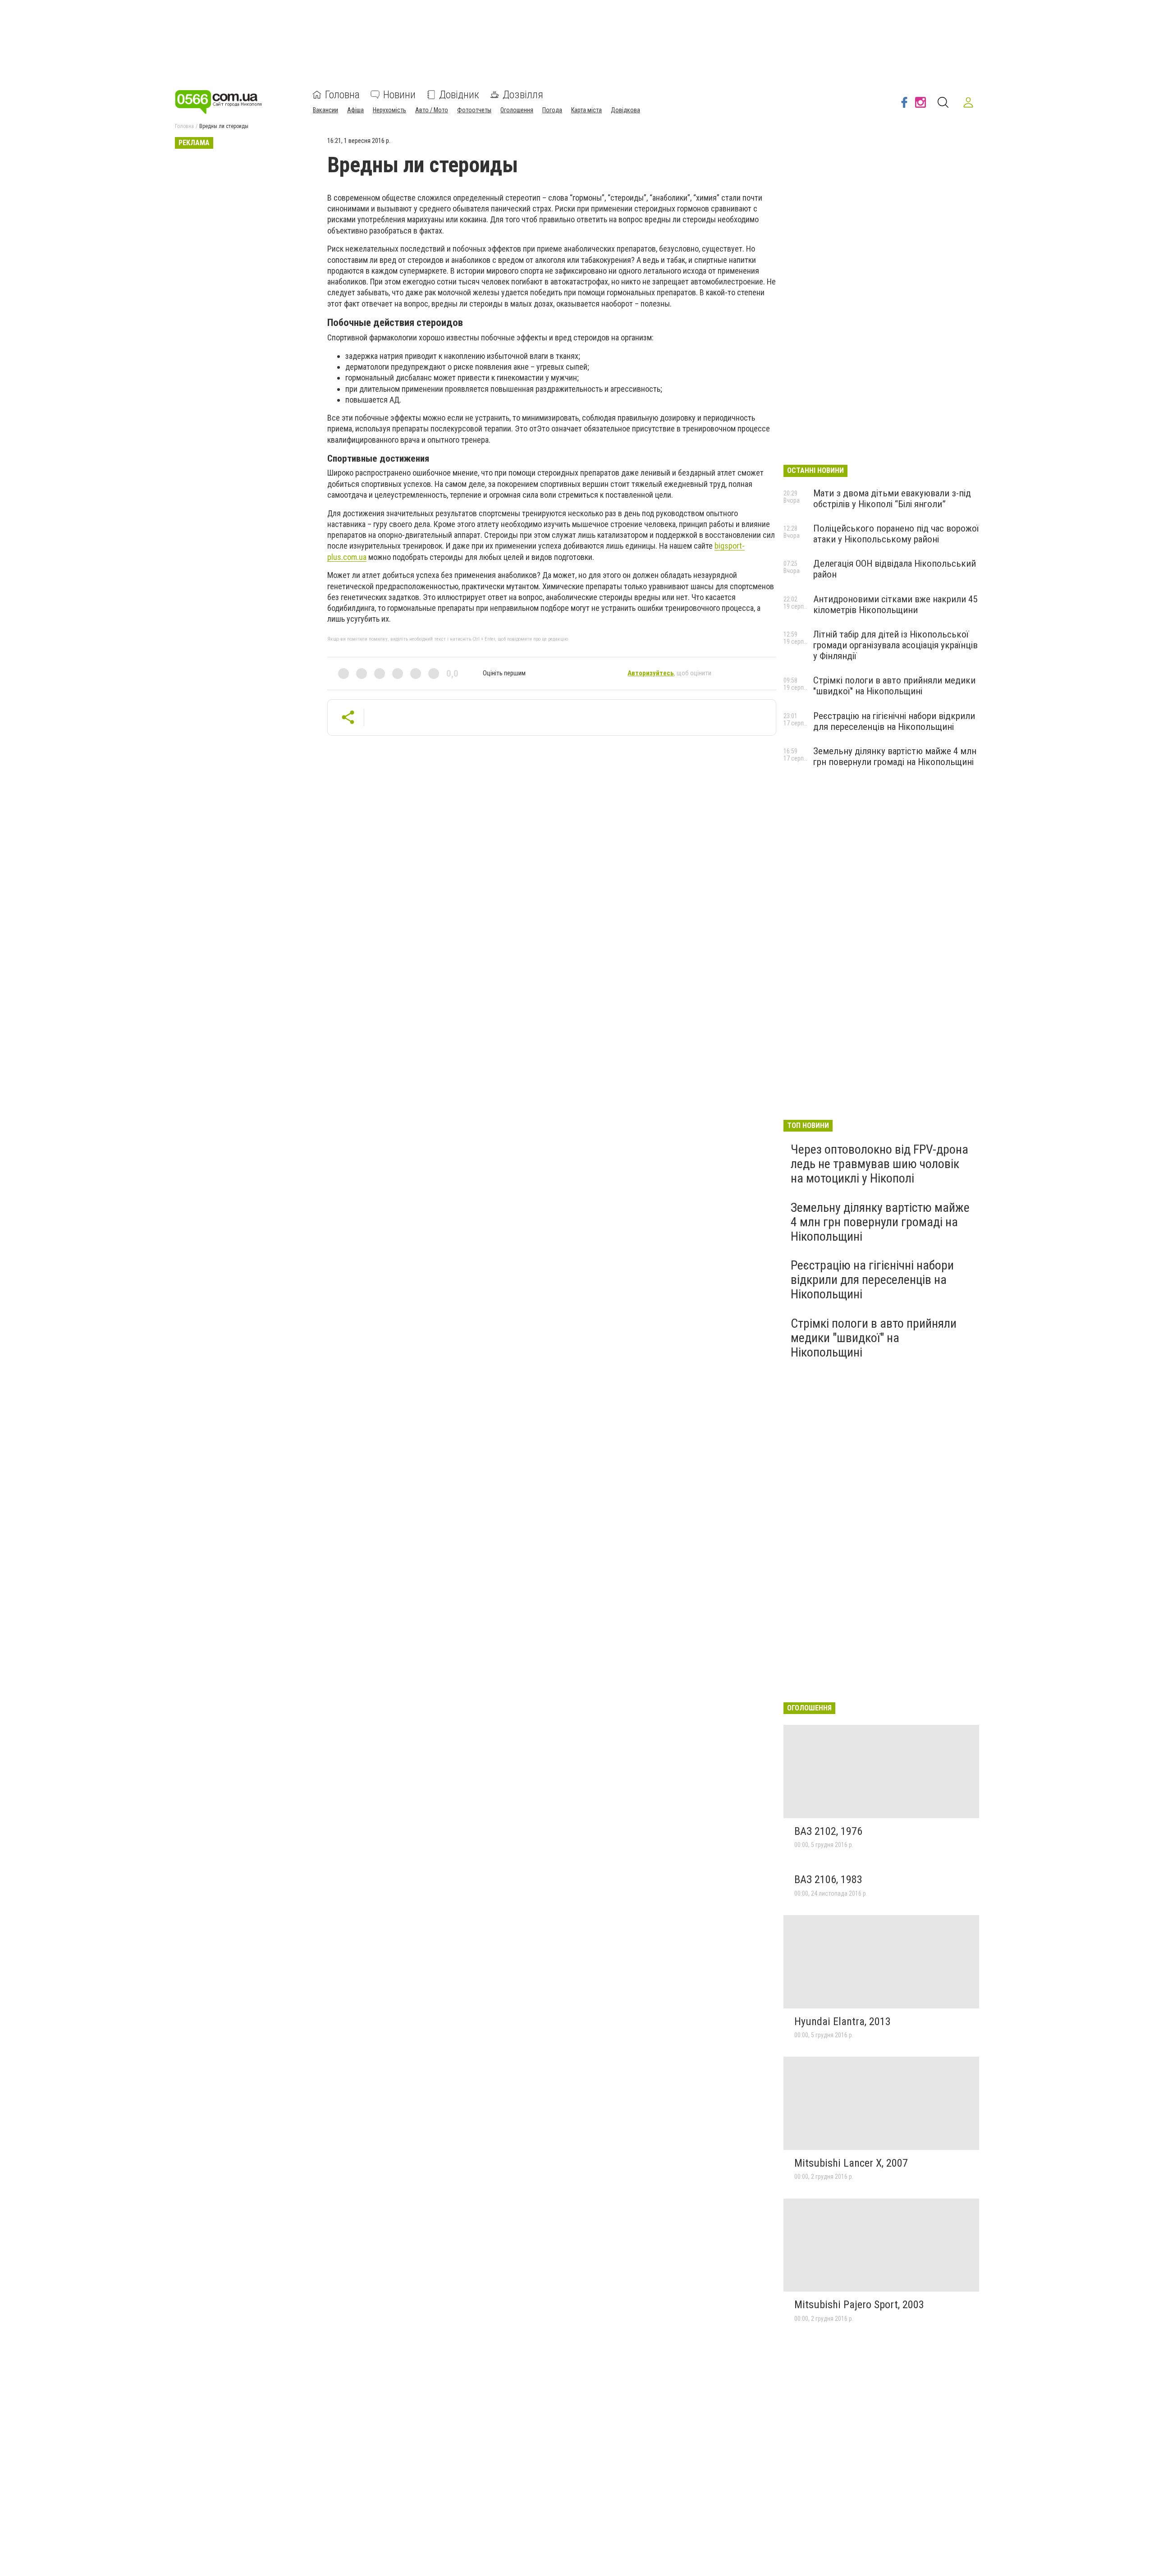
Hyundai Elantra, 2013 (843, 2021)
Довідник (459, 95)
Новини (399, 95)
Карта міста (586, 110)
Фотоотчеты (474, 110)
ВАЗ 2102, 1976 (828, 1831)
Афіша (355, 110)
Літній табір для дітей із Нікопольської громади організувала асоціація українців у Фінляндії (895, 645)
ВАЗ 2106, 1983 (828, 1879)
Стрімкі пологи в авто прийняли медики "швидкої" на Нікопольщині (894, 686)
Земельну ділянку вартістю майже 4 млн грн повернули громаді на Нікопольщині (895, 756)
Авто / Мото (432, 110)
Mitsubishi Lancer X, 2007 (851, 2163)
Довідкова (625, 110)
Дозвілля (523, 95)
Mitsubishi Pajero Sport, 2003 (859, 2305)
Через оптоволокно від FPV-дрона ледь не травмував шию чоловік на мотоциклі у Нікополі (879, 1164)
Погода (552, 110)
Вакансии (325, 110)
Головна (342, 95)
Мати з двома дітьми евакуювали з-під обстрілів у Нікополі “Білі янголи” (892, 499)
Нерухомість (389, 110)
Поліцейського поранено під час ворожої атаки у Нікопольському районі (896, 534)
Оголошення (517, 110)
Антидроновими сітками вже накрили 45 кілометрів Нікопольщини (895, 605)
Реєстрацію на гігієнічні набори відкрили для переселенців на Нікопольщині (894, 721)
